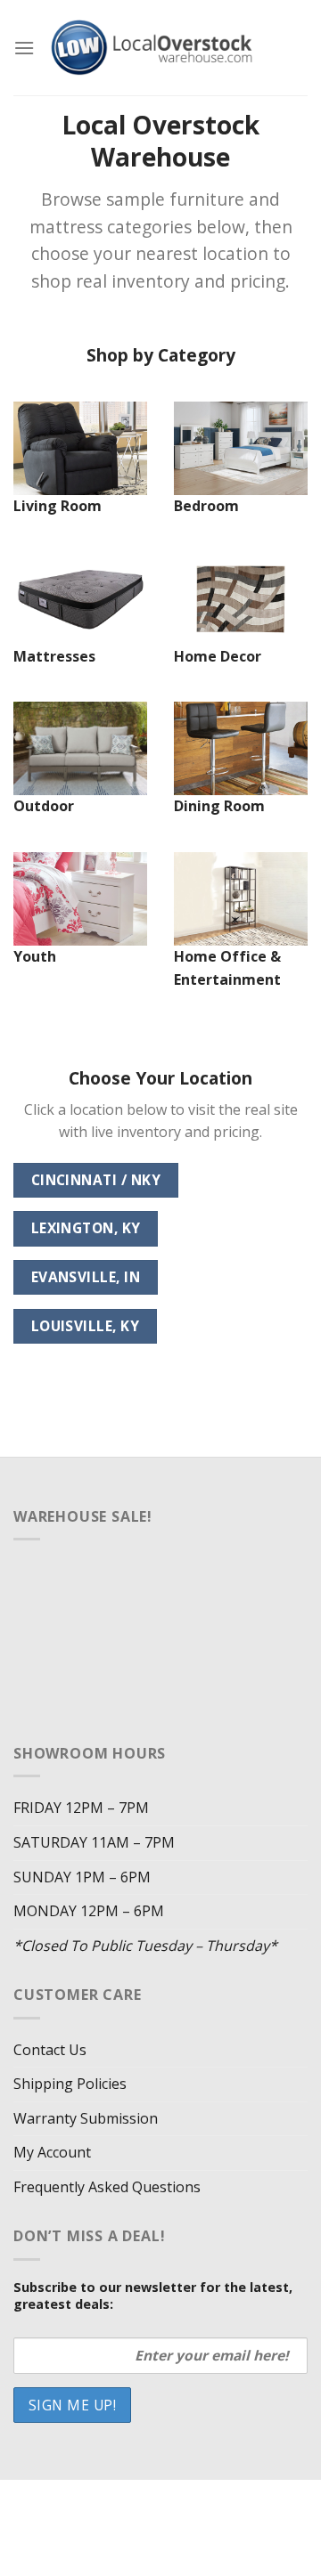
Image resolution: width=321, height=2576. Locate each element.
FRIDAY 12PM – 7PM (81, 1808)
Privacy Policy (236, 2511)
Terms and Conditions (162, 2525)
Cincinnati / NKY (96, 1180)
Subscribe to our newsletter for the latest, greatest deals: (153, 2296)
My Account (52, 2152)
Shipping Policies (70, 2084)
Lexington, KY (86, 1228)
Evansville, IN (86, 1277)
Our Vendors (227, 2499)
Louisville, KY (86, 1326)
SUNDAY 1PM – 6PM (82, 1877)
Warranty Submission (86, 2118)
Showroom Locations (110, 2511)
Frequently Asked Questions (107, 2187)
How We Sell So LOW (111, 2499)
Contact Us (50, 2050)
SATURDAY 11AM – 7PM (94, 1842)
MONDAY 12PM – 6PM (89, 1911)
